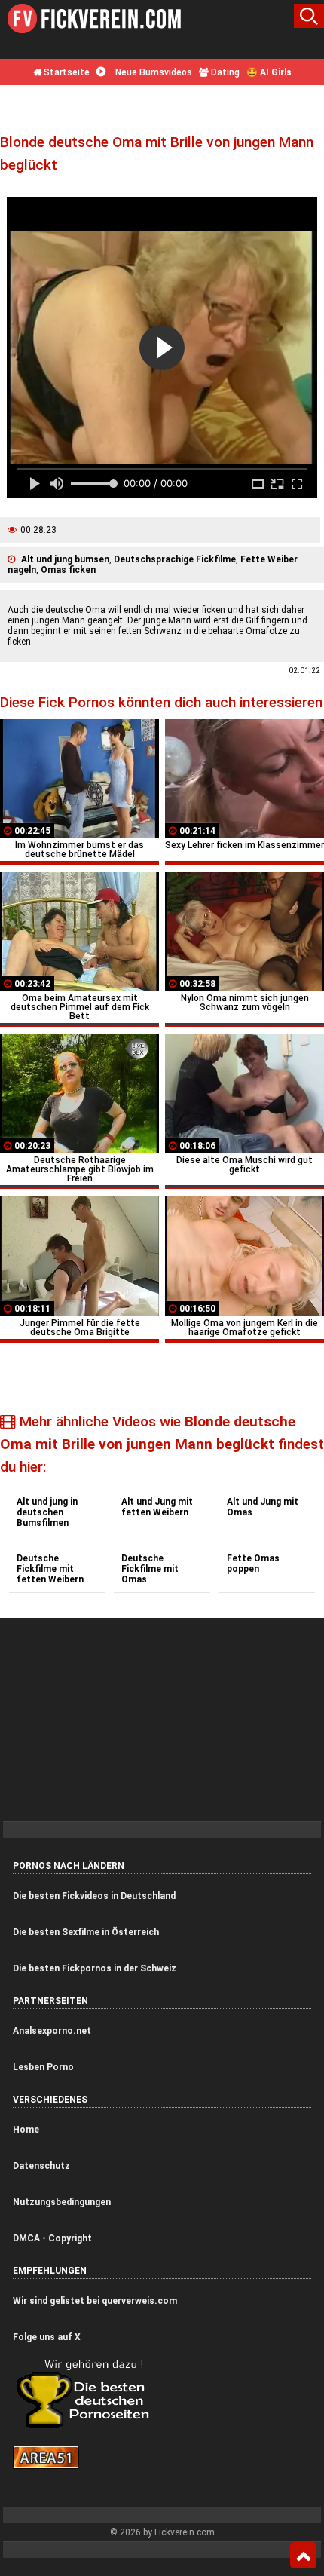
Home (26, 2130)
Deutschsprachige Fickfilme (175, 559)
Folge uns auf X (47, 2337)
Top (303, 2556)
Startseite (66, 72)
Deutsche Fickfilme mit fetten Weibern (50, 1569)
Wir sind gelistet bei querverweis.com (95, 2301)
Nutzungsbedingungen (62, 2202)
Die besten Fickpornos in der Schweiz (95, 1968)
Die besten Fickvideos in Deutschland (94, 1896)
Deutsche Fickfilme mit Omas (150, 1569)
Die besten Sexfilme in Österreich (86, 1932)
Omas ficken (68, 570)
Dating (224, 72)
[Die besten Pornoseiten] (88, 2427)
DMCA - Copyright (52, 2238)
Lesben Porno (43, 2067)
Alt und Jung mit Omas (263, 1507)
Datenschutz (41, 2166)
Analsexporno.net (52, 2031)
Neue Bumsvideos (153, 72)
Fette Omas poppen (253, 1564)
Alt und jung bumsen (65, 559)
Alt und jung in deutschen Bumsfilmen (47, 1512)
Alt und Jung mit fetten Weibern (157, 1507)
